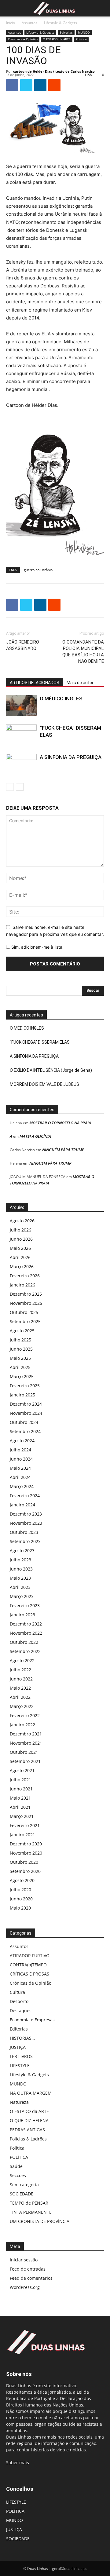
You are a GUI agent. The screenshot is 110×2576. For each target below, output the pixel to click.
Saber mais (18, 2463)
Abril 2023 (20, 1587)
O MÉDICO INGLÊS (61, 699)
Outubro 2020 (24, 1862)
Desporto (19, 2001)
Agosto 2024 (22, 1441)
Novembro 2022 (26, 1633)
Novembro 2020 (26, 1853)
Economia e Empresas (32, 2020)
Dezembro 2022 (26, 1624)
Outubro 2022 (24, 1642)
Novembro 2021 (26, 1743)
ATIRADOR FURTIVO (30, 1956)
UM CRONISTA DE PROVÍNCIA (40, 2221)
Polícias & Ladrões (28, 2139)
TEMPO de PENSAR (29, 2203)
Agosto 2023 (22, 1551)
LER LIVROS (21, 2056)
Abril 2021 (20, 1807)
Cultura (17, 1992)
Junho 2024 (21, 1459)
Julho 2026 (20, 1230)
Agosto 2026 (22, 1221)
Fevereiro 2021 (25, 1825)
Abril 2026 (20, 1257)
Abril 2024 (20, 1477)
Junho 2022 (21, 1679)
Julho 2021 (20, 1780)
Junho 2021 (21, 1789)
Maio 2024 (20, 1468)
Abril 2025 (20, 1367)
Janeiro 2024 (22, 1505)
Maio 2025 (20, 1358)
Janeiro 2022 (22, 1725)
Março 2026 (22, 1266)
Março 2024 (22, 1486)
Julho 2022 (20, 1670)
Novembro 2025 (26, 1303)
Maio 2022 (20, 1688)
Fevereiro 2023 (25, 1605)
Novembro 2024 (26, 1413)
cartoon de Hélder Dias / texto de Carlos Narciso (54, 71)
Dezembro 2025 (26, 1294)
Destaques (21, 2010)
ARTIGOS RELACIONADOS (35, 683)
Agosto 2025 (22, 1331)
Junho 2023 (21, 1569)
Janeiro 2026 (22, 1285)
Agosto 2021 (22, 1770)
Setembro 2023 (25, 1541)
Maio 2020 (20, 1908)
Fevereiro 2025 (25, 1386)
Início (11, 23)
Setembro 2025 (25, 1321)
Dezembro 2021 (26, 1734)
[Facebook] (12, 85)
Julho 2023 (20, 1560)
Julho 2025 (20, 1340)
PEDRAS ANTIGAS (27, 2130)
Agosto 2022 (22, 1660)
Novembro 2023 (26, 1523)
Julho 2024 (20, 1450)
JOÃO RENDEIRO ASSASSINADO (23, 645)
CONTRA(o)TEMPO (28, 1965)
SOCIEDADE (22, 2194)
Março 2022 (22, 1706)
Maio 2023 (20, 1578)
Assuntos (29, 23)
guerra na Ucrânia (38, 570)
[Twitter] (26, 85)
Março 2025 (22, 1376)
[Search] (101, 8)
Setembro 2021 (25, 1761)
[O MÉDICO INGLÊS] (21, 706)
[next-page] (20, 787)
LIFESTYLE (20, 2065)
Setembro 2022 (25, 1651)
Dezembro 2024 (26, 1404)
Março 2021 (22, 1816)
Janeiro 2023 (22, 1615)
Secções (18, 2175)
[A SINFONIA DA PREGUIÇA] (21, 764)
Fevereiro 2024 (25, 1496)
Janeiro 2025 (22, 1395)
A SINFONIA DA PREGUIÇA (71, 757)
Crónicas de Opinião (23, 39)
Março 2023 (22, 1596)
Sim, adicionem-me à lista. (37, 947)
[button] (10, 8)
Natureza (19, 2102)
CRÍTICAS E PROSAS (29, 1974)
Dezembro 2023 (26, 1514)
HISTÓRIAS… (22, 2038)
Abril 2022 (20, 1697)
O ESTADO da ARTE (57, 39)
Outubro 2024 (24, 1422)
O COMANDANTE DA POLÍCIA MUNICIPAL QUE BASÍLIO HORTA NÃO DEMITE (83, 652)
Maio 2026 (20, 1248)
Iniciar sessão (24, 2260)
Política (81, 39)
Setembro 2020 (25, 1871)
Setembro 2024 (25, 1431)
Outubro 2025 (24, 1312)
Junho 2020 (21, 1899)
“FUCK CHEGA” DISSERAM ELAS (40, 1042)
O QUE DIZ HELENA (29, 2120)
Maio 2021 (20, 1798)
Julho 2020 (20, 1890)
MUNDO (84, 32)
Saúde (16, 2166)
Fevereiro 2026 (25, 1276)
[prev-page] (10, 787)
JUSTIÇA (18, 2047)
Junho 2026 (21, 1239)
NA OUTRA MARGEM (31, 2093)
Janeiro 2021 (22, 1835)
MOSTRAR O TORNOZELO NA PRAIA (60, 1123)
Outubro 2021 (24, 1752)
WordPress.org (25, 2287)
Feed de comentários (31, 2278)
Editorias (66, 32)
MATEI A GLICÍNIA (35, 1136)
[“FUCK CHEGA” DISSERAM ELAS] (21, 735)
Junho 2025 (21, 1349)
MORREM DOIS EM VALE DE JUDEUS (44, 1084)
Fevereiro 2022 (25, 1715)
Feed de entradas (28, 2269)
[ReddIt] (54, 85)
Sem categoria (24, 2185)
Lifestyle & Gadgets (61, 23)
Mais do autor (80, 683)
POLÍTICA (19, 2157)
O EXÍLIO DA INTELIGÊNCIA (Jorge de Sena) (51, 1070)
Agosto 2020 (22, 1880)
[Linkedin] (40, 85)
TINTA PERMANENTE (31, 2212)
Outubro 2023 (24, 1532)
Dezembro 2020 (26, 1844)
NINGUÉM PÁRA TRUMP (63, 1150)
